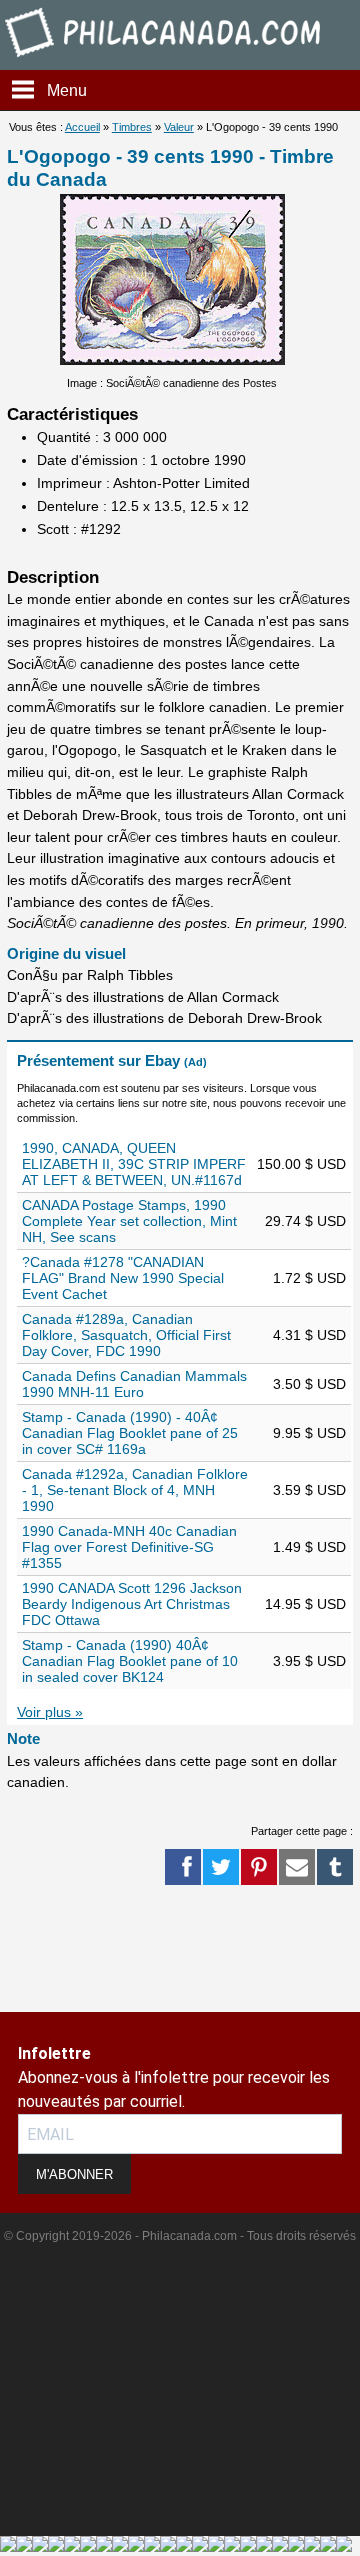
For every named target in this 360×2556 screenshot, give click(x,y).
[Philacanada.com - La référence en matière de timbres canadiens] (164, 60)
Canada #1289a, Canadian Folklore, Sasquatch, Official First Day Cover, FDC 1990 (126, 1335)
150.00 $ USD (301, 1164)
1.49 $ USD (309, 1547)
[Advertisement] (80, 1949)
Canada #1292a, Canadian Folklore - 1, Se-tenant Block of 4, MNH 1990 (135, 1490)
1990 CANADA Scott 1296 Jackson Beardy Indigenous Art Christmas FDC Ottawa (132, 1604)
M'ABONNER (74, 2174)
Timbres (132, 127)
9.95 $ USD (309, 1433)
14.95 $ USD (305, 1604)
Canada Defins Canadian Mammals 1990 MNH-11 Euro (134, 1384)
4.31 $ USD (309, 1335)
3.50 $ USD (309, 1384)
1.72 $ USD (309, 1278)
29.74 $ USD (305, 1221)
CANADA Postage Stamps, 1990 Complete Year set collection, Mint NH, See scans (129, 1221)
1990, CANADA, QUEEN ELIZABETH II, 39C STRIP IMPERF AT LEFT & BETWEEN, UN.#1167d (134, 1164)
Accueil (82, 127)
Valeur (179, 127)
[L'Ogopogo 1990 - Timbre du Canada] (172, 360)
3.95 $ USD (309, 1661)
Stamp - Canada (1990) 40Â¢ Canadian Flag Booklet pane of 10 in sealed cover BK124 (130, 1661)
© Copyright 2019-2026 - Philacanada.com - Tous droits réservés (180, 2236)
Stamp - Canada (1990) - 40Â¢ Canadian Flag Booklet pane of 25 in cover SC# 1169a (130, 1433)
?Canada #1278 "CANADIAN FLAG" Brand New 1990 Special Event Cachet (123, 1278)
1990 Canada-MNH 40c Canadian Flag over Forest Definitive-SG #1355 (129, 1547)
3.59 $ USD (309, 1490)
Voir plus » (50, 1712)
